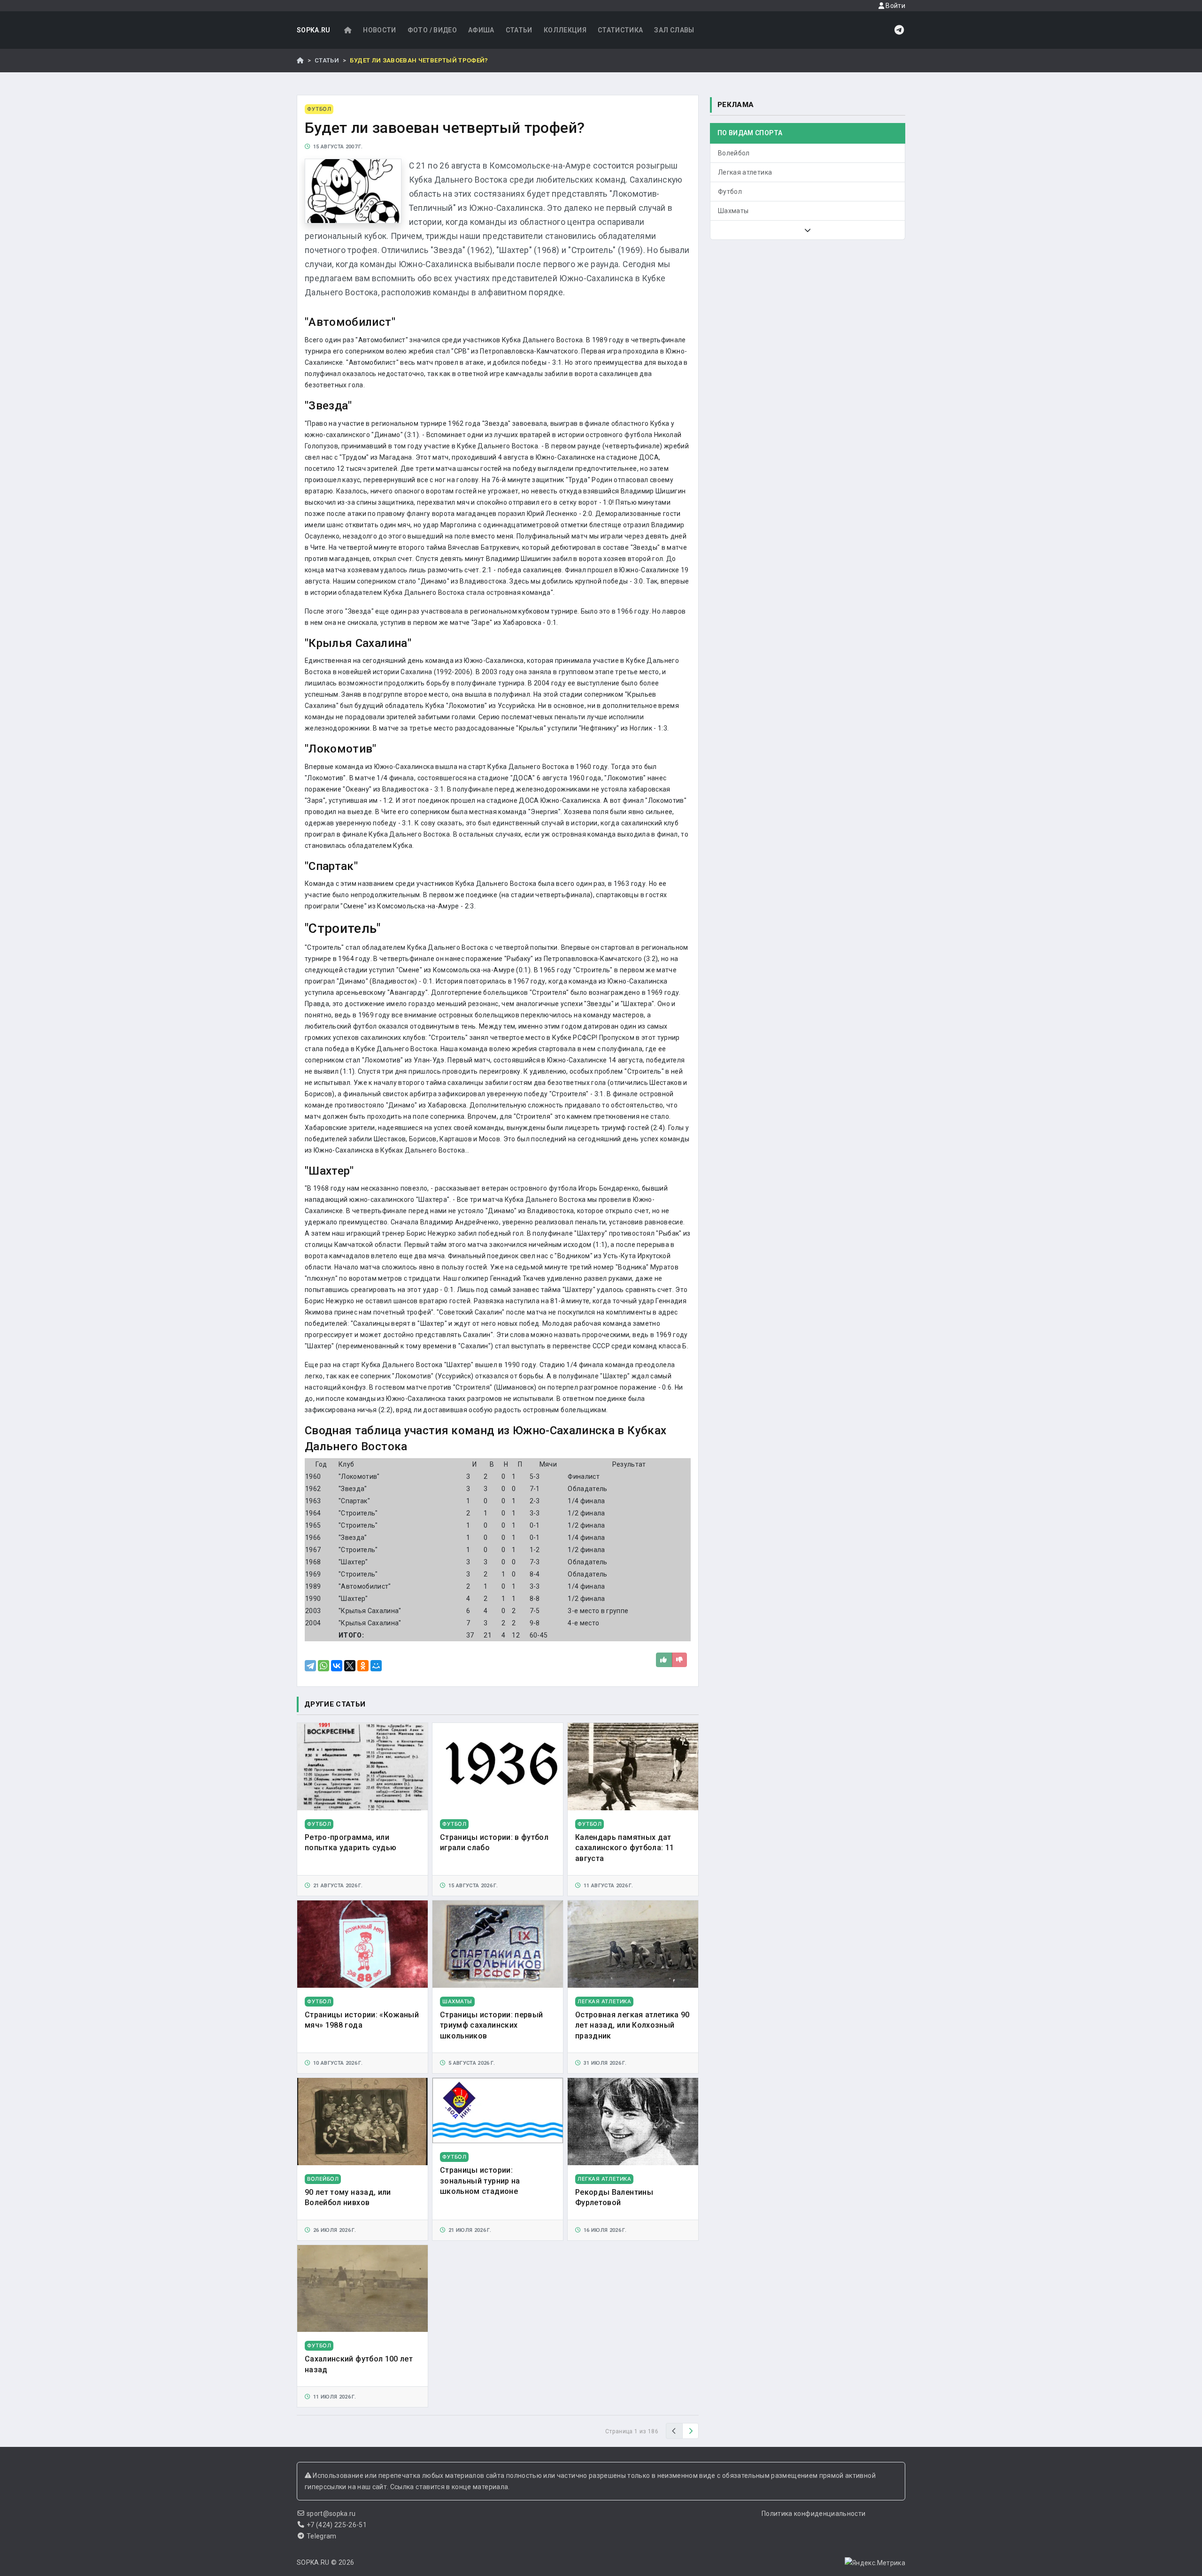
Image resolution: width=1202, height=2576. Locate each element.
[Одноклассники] (363, 1666)
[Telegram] (310, 1666)
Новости (379, 30)
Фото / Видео (432, 30)
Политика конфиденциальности (813, 2514)
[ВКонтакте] (337, 1666)
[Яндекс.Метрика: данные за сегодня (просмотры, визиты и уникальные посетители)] (875, 2563)
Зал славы (674, 30)
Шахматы (733, 211)
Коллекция (565, 30)
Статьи (519, 30)
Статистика (620, 30)
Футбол (730, 192)
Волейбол (734, 153)
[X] (350, 1666)
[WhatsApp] (324, 1666)
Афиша (481, 30)
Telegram (322, 2536)
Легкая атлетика (745, 172)
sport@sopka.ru (331, 2514)
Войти (895, 6)
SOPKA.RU (314, 30)
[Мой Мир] (376, 1666)
